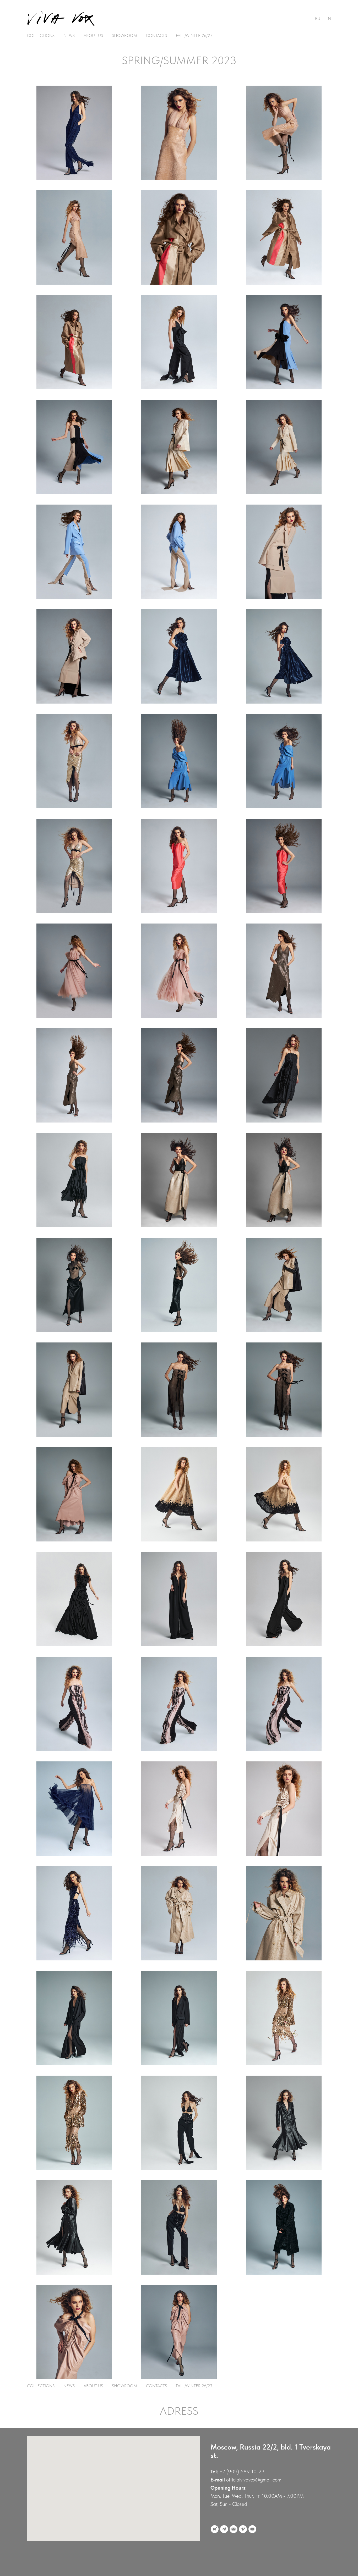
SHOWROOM (124, 35)
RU (318, 18)
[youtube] (252, 2529)
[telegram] (224, 2529)
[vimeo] (243, 2529)
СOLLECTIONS (41, 35)
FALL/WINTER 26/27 (194, 35)
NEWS (69, 35)
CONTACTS (156, 35)
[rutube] (215, 2529)
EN (328, 18)
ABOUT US (93, 35)
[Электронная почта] (234, 2529)
